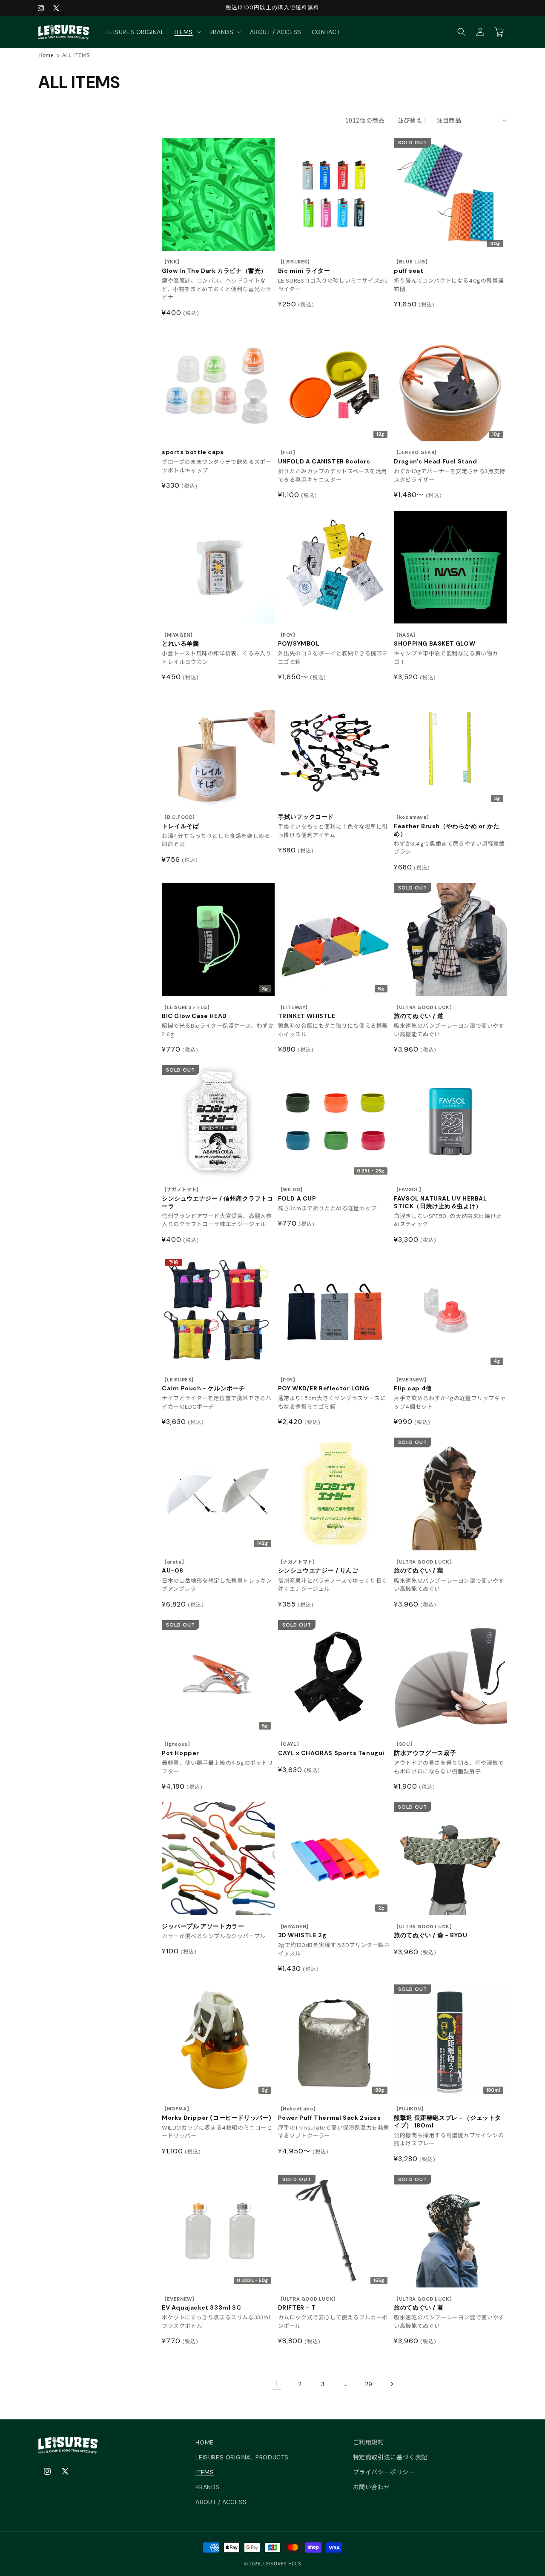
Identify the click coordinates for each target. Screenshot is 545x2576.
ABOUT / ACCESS (221, 2502)
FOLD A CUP (297, 1194)
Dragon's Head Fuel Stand (435, 457)
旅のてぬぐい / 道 (424, 1012)
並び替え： (413, 120)
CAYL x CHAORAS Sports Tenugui (331, 1749)
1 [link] (277, 2384)
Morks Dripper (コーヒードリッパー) (217, 2114)
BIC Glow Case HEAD (194, 1012)
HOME (204, 2442)
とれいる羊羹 (181, 640)
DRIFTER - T (308, 2304)
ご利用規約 (369, 2442)
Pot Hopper (181, 1749)
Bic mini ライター (304, 267)
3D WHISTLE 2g (302, 1931)
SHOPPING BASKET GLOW (435, 640)
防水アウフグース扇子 (425, 1749)
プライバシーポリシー (384, 2472)
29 (369, 2384)
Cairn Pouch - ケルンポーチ (204, 1385)
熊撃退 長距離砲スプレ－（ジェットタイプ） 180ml (447, 2117)
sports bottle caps (193, 452)
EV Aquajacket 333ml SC (201, 2304)
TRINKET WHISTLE (307, 1012)
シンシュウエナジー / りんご (318, 1567)
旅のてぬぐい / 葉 (424, 1567)
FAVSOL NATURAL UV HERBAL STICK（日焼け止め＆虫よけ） (440, 1198)
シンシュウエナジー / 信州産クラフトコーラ (218, 1198)
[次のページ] (392, 2384)
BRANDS (208, 2487)
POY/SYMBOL (299, 640)
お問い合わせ (372, 2487)
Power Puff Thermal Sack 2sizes (330, 2114)
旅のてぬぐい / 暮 (424, 2304)
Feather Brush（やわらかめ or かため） (447, 826)
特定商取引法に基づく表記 (390, 2457)
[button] (187, 32)
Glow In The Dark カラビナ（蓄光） (214, 267)
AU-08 (174, 1567)
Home (46, 55)
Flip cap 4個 (413, 1385)
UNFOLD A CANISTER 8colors (324, 457)
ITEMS (205, 2472)
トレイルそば (181, 822)
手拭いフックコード (306, 817)
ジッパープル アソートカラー (203, 1926)
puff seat (412, 267)
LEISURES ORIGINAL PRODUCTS (242, 2457)
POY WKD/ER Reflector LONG (324, 1385)
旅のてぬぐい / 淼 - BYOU (430, 1931)
